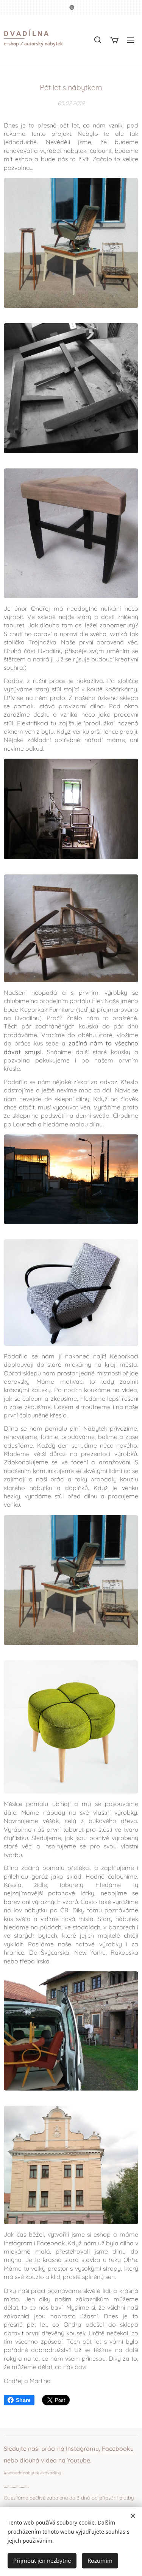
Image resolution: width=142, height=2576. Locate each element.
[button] (98, 40)
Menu (131, 40)
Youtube (79, 2460)
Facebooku (118, 2448)
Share (23, 2400)
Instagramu (82, 2448)
